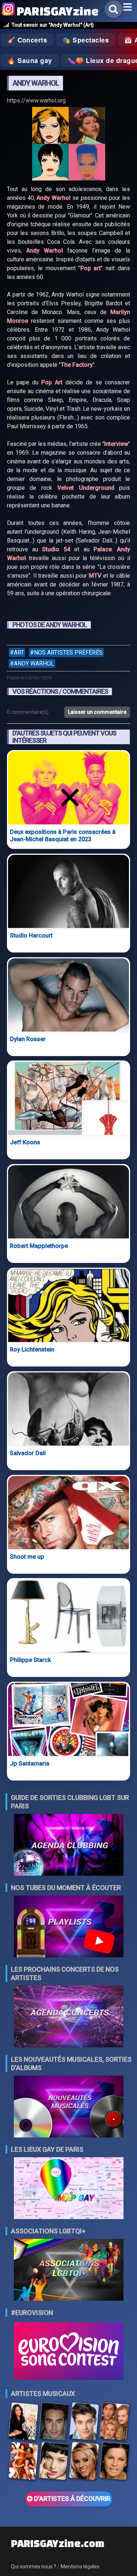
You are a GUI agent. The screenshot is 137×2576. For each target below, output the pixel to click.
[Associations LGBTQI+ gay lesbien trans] (69, 2271)
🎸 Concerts (27, 40)
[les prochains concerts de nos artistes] (69, 2017)
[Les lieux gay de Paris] (69, 2189)
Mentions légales (80, 2566)
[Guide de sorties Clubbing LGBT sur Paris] (69, 1846)
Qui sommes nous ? (34, 2566)
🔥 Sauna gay (30, 60)
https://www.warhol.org (36, 100)
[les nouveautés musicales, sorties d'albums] (69, 2107)
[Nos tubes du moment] (69, 1927)
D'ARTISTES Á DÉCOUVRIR (71, 2499)
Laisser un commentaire (97, 712)
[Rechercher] (113, 9)
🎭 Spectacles (86, 40)
